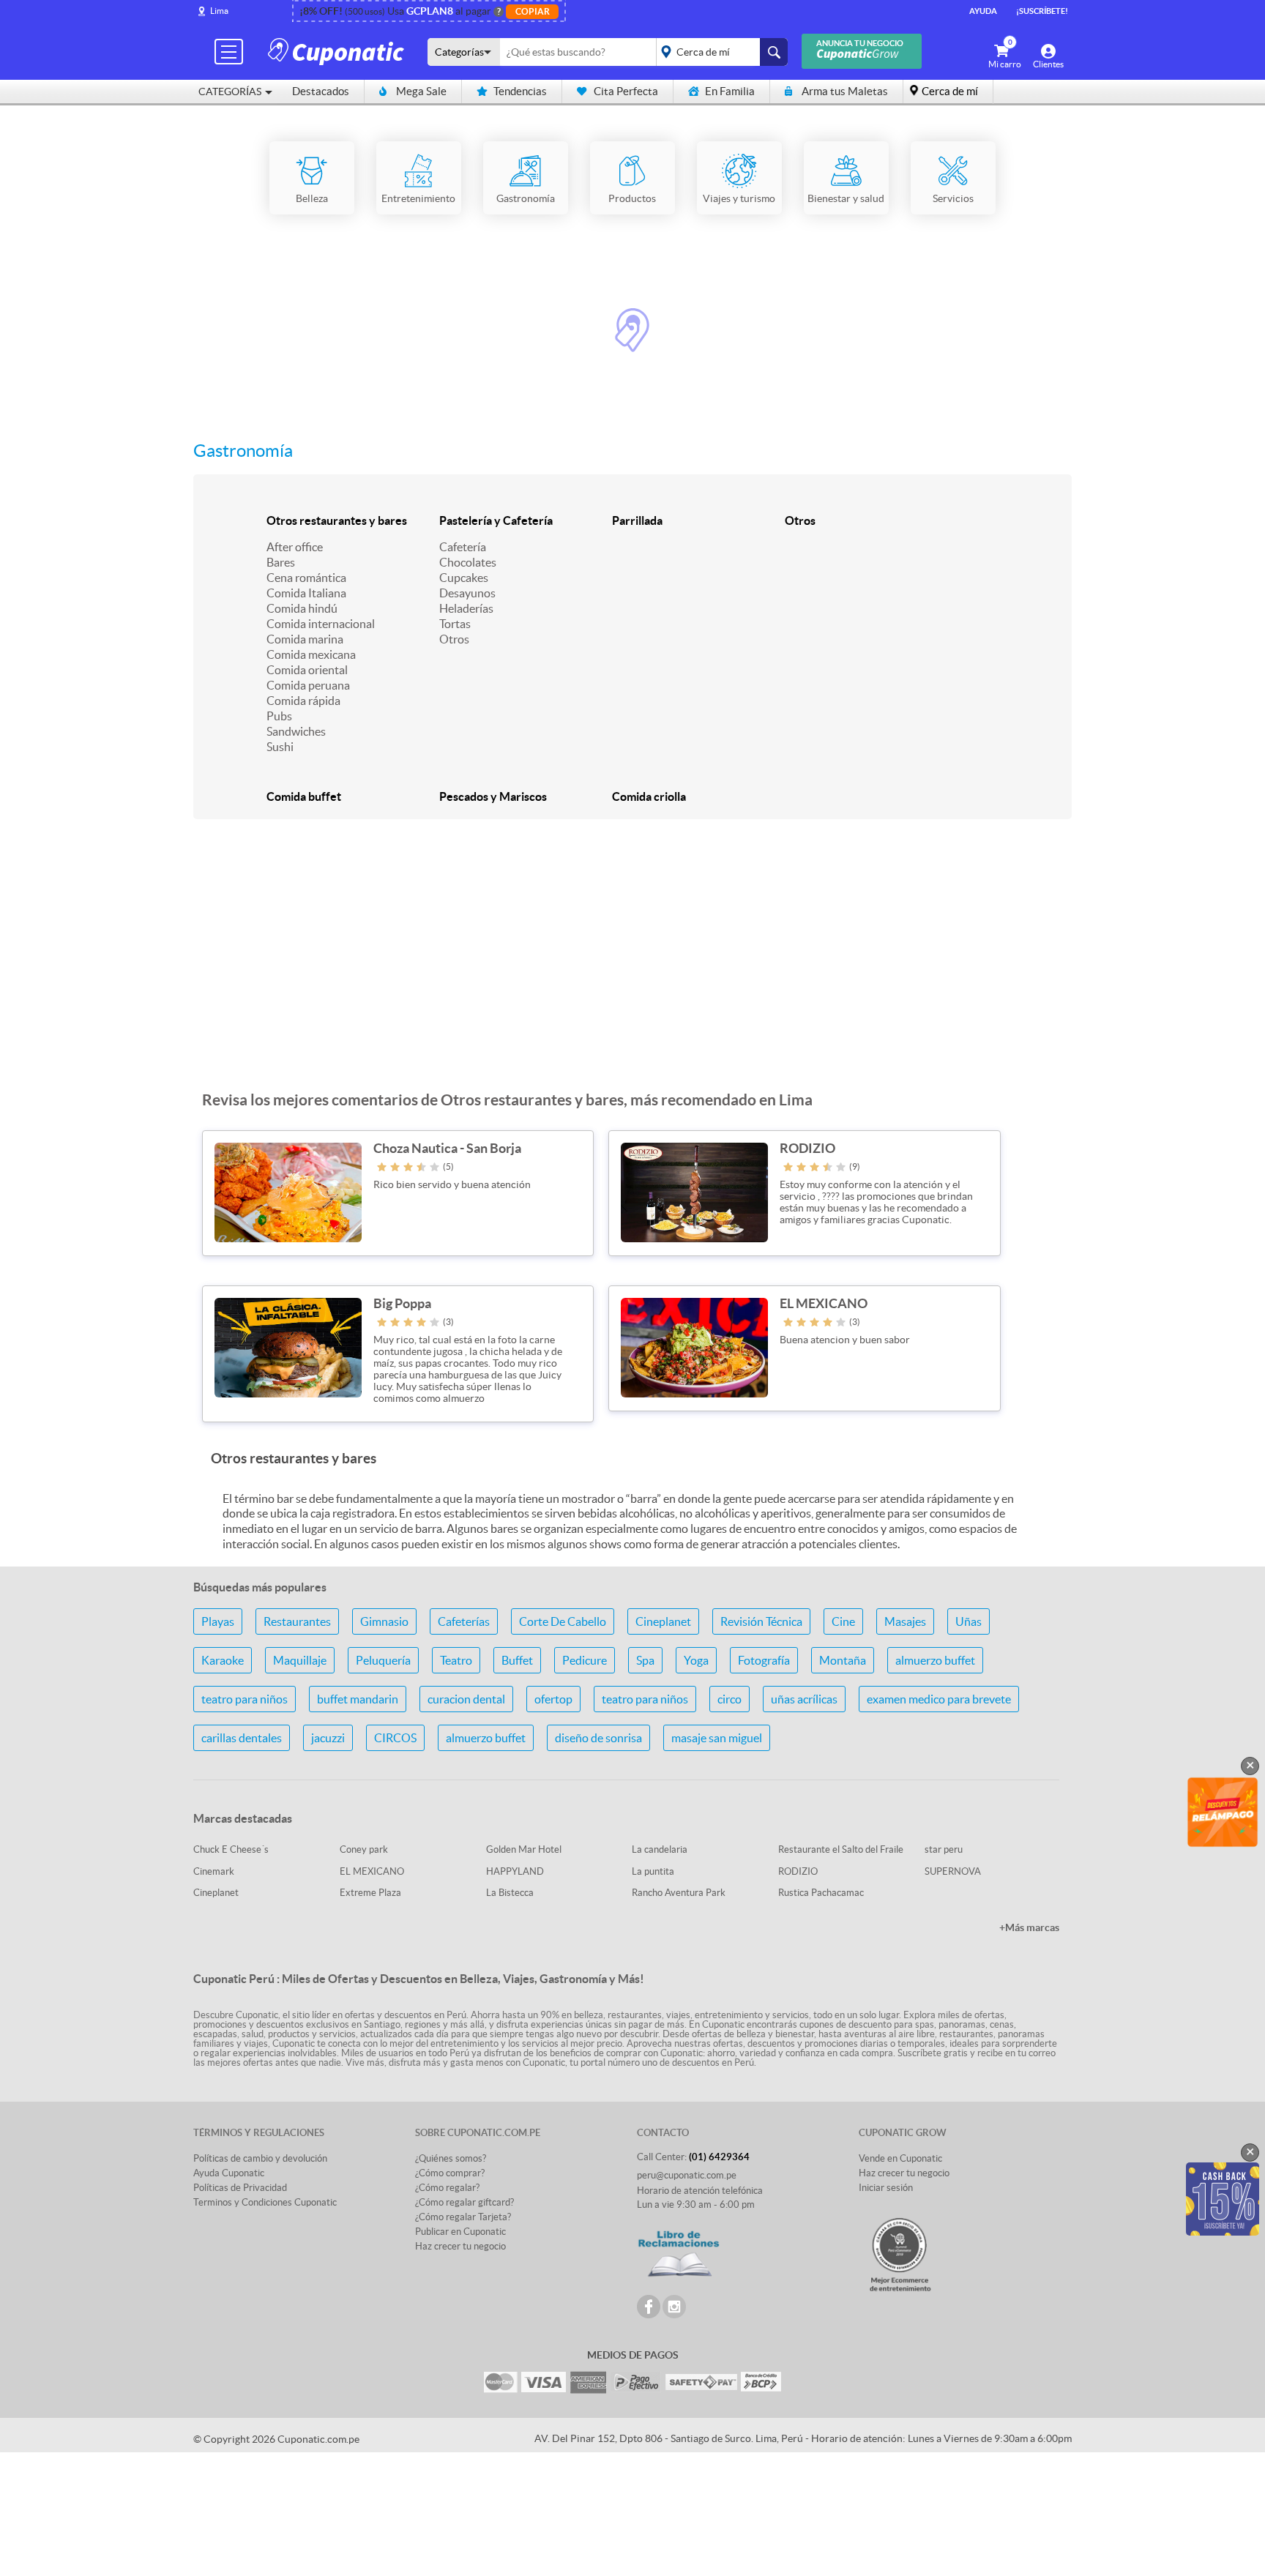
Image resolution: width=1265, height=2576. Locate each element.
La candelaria (660, 1849)
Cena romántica (306, 578)
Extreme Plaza (370, 1893)
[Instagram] (674, 2307)
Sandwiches (296, 731)
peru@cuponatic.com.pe (687, 2175)
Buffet (517, 1660)
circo (729, 1699)
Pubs (279, 716)
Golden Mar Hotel (524, 1849)
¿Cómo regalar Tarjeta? (463, 2217)
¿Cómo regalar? (447, 2188)
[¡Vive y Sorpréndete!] (338, 51)
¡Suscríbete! (1042, 11)
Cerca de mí (950, 91)
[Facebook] (649, 2307)
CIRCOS (395, 1738)
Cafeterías (464, 1621)
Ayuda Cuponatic (229, 2173)
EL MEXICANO (372, 1871)
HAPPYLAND (515, 1871)
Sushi (280, 747)
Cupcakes (464, 578)
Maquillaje (300, 1660)
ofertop (553, 1699)
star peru (944, 1849)
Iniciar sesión (886, 2188)
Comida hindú (302, 608)
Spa (645, 1660)
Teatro (456, 1660)
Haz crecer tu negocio (460, 2246)
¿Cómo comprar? (450, 2173)
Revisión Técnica (761, 1621)
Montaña (843, 1660)
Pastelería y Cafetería (496, 520)
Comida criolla (649, 796)
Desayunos (467, 593)
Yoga (696, 1660)
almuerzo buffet (935, 1660)
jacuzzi (328, 1738)
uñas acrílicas (804, 1699)
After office (295, 547)
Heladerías (466, 608)
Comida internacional (321, 624)
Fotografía (764, 1660)
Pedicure (585, 1660)
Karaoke (223, 1660)
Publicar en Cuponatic (460, 2232)
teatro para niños (245, 1699)
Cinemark (214, 1871)
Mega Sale (421, 91)
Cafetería (463, 547)
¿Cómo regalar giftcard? (464, 2202)
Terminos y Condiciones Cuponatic (265, 2202)
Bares (281, 562)
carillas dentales (242, 1738)
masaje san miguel (717, 1738)
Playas (218, 1621)
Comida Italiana (306, 593)
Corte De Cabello (563, 1621)
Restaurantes (297, 1621)
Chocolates (468, 562)
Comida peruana (308, 685)
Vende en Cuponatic (900, 2158)
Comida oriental (307, 670)
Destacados (321, 91)
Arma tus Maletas (845, 91)
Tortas (455, 624)
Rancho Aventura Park (679, 1893)
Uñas (969, 1621)
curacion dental (466, 1699)
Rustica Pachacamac (821, 1893)
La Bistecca (510, 1893)
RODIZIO (798, 1871)
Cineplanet (663, 1621)
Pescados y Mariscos (493, 796)
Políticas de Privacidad (240, 2188)
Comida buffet (304, 796)
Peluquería (383, 1660)
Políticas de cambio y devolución (260, 2158)
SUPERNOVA (953, 1871)
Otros (454, 639)
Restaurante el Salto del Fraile (841, 1849)
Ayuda (983, 11)
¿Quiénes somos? (451, 2158)
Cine (843, 1621)
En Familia (730, 91)
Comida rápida (303, 701)
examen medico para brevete (939, 1699)
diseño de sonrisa (598, 1738)
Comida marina (305, 639)
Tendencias (520, 91)
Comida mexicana (311, 654)
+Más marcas (1029, 1927)
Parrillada (637, 520)
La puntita (653, 1871)
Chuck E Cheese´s (231, 1849)
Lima (219, 11)
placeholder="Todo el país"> (719, 52)
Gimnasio (384, 1621)
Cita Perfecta (626, 91)
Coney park (364, 1849)
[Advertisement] (632, 963)
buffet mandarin (358, 1699)
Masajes (905, 1621)
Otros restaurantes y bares (337, 520)
